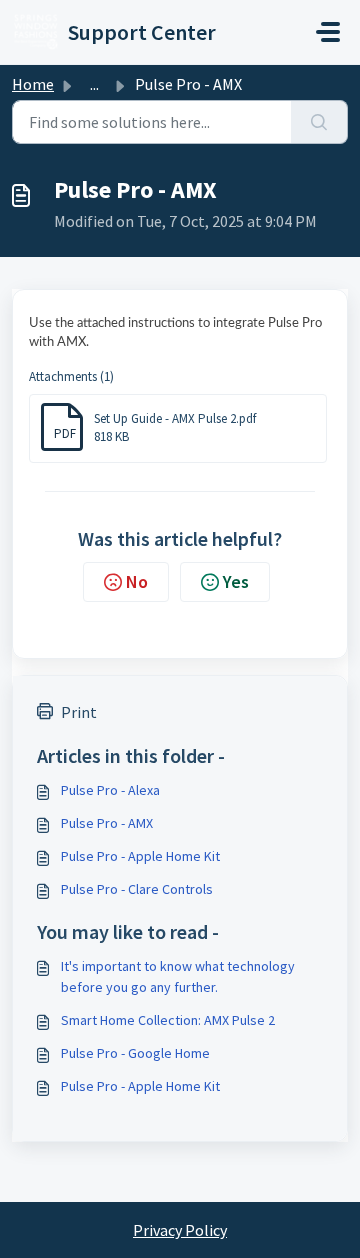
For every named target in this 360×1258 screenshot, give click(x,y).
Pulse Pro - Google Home (135, 1053)
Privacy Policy (180, 1230)
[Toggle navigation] (328, 32)
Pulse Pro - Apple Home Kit (140, 856)
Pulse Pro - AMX (107, 823)
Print (79, 712)
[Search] (319, 122)
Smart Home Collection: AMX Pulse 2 (168, 1020)
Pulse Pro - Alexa (110, 790)
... (94, 84)
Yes (236, 581)
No (137, 581)
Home (33, 84)
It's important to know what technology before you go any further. (178, 976)
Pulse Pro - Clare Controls (137, 889)
